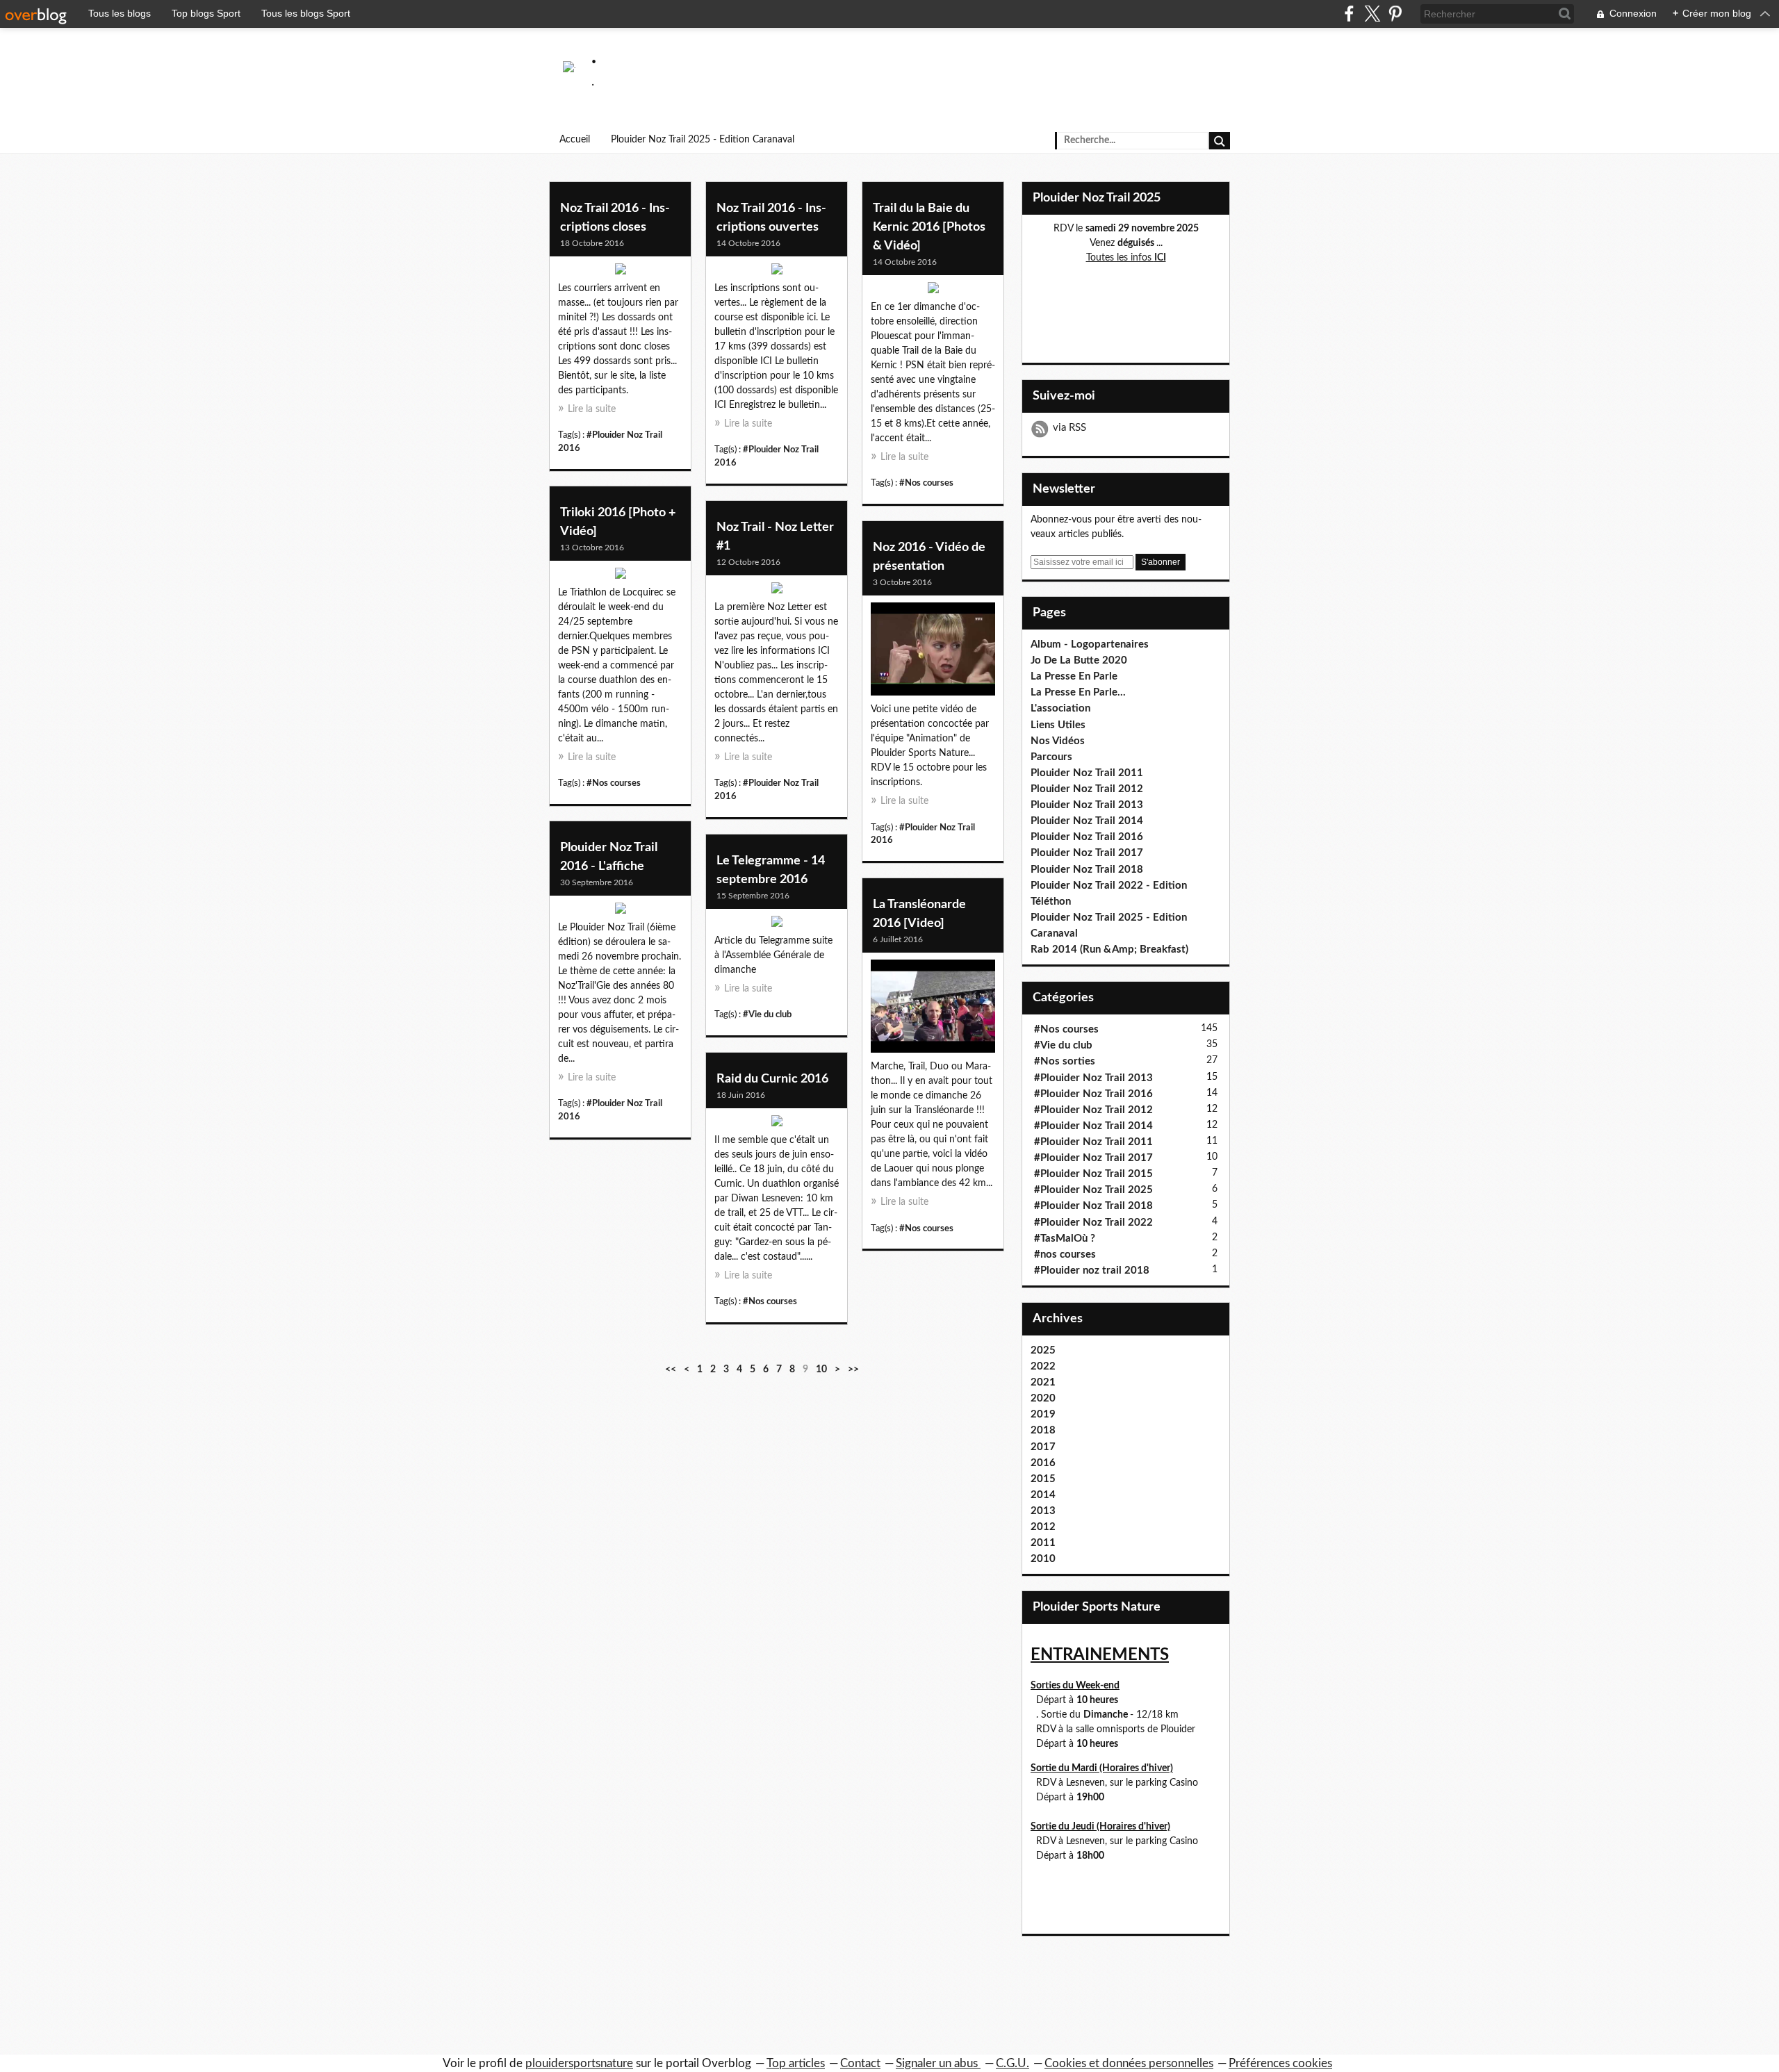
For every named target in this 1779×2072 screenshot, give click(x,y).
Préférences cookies (1280, 2063)
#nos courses (1065, 1255)
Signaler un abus (938, 2063)
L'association (1060, 708)
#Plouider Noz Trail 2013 (1093, 1078)
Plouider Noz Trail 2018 (1087, 870)
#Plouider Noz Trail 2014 (1093, 1126)
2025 (1043, 1350)
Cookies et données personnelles (1129, 2063)
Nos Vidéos (1058, 741)
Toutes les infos (1126, 258)
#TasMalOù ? (1065, 1239)
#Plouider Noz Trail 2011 (1093, 1142)
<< (671, 1370)
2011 (1043, 1543)
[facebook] (1349, 14)
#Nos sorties (1065, 1061)
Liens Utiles (1058, 725)
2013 (1043, 1511)
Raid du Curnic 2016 (772, 1079)
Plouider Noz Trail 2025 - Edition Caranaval (703, 140)
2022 (1043, 1366)
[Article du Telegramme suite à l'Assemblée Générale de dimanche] (777, 925)
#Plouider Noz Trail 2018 (1093, 1206)
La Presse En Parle (1074, 676)
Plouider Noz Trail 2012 (1087, 789)
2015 (1043, 1479)
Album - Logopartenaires (1090, 644)
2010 (1043, 1559)
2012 (1043, 1527)
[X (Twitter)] (1372, 14)
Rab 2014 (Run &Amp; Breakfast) (1109, 949)
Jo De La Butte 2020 (1079, 660)
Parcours (1051, 757)
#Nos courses (926, 483)
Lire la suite (592, 409)
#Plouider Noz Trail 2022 (1093, 1223)
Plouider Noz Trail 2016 (1087, 837)
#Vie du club (767, 1014)
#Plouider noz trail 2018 (1092, 1271)
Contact (860, 2063)
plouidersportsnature (579, 2063)
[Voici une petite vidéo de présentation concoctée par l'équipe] (933, 652)
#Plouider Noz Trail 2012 (1093, 1110)
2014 (1043, 1495)
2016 (1043, 1463)
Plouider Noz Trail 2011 (1087, 773)
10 (821, 1370)
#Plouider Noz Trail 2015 (1093, 1174)
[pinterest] (1395, 14)
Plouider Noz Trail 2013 (1087, 805)
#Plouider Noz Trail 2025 (1093, 1190)
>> (853, 1370)
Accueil (575, 140)
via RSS (1069, 428)
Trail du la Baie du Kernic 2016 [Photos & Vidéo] (929, 227)
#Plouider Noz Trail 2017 (1093, 1158)
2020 (1043, 1398)
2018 (1043, 1430)
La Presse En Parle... (1078, 692)
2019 (1043, 1414)
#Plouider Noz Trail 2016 (1093, 1094)
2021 (1043, 1382)
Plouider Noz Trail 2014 (1087, 821)
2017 (1043, 1447)
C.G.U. (1013, 2063)
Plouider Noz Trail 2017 (1087, 853)
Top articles (796, 2063)
